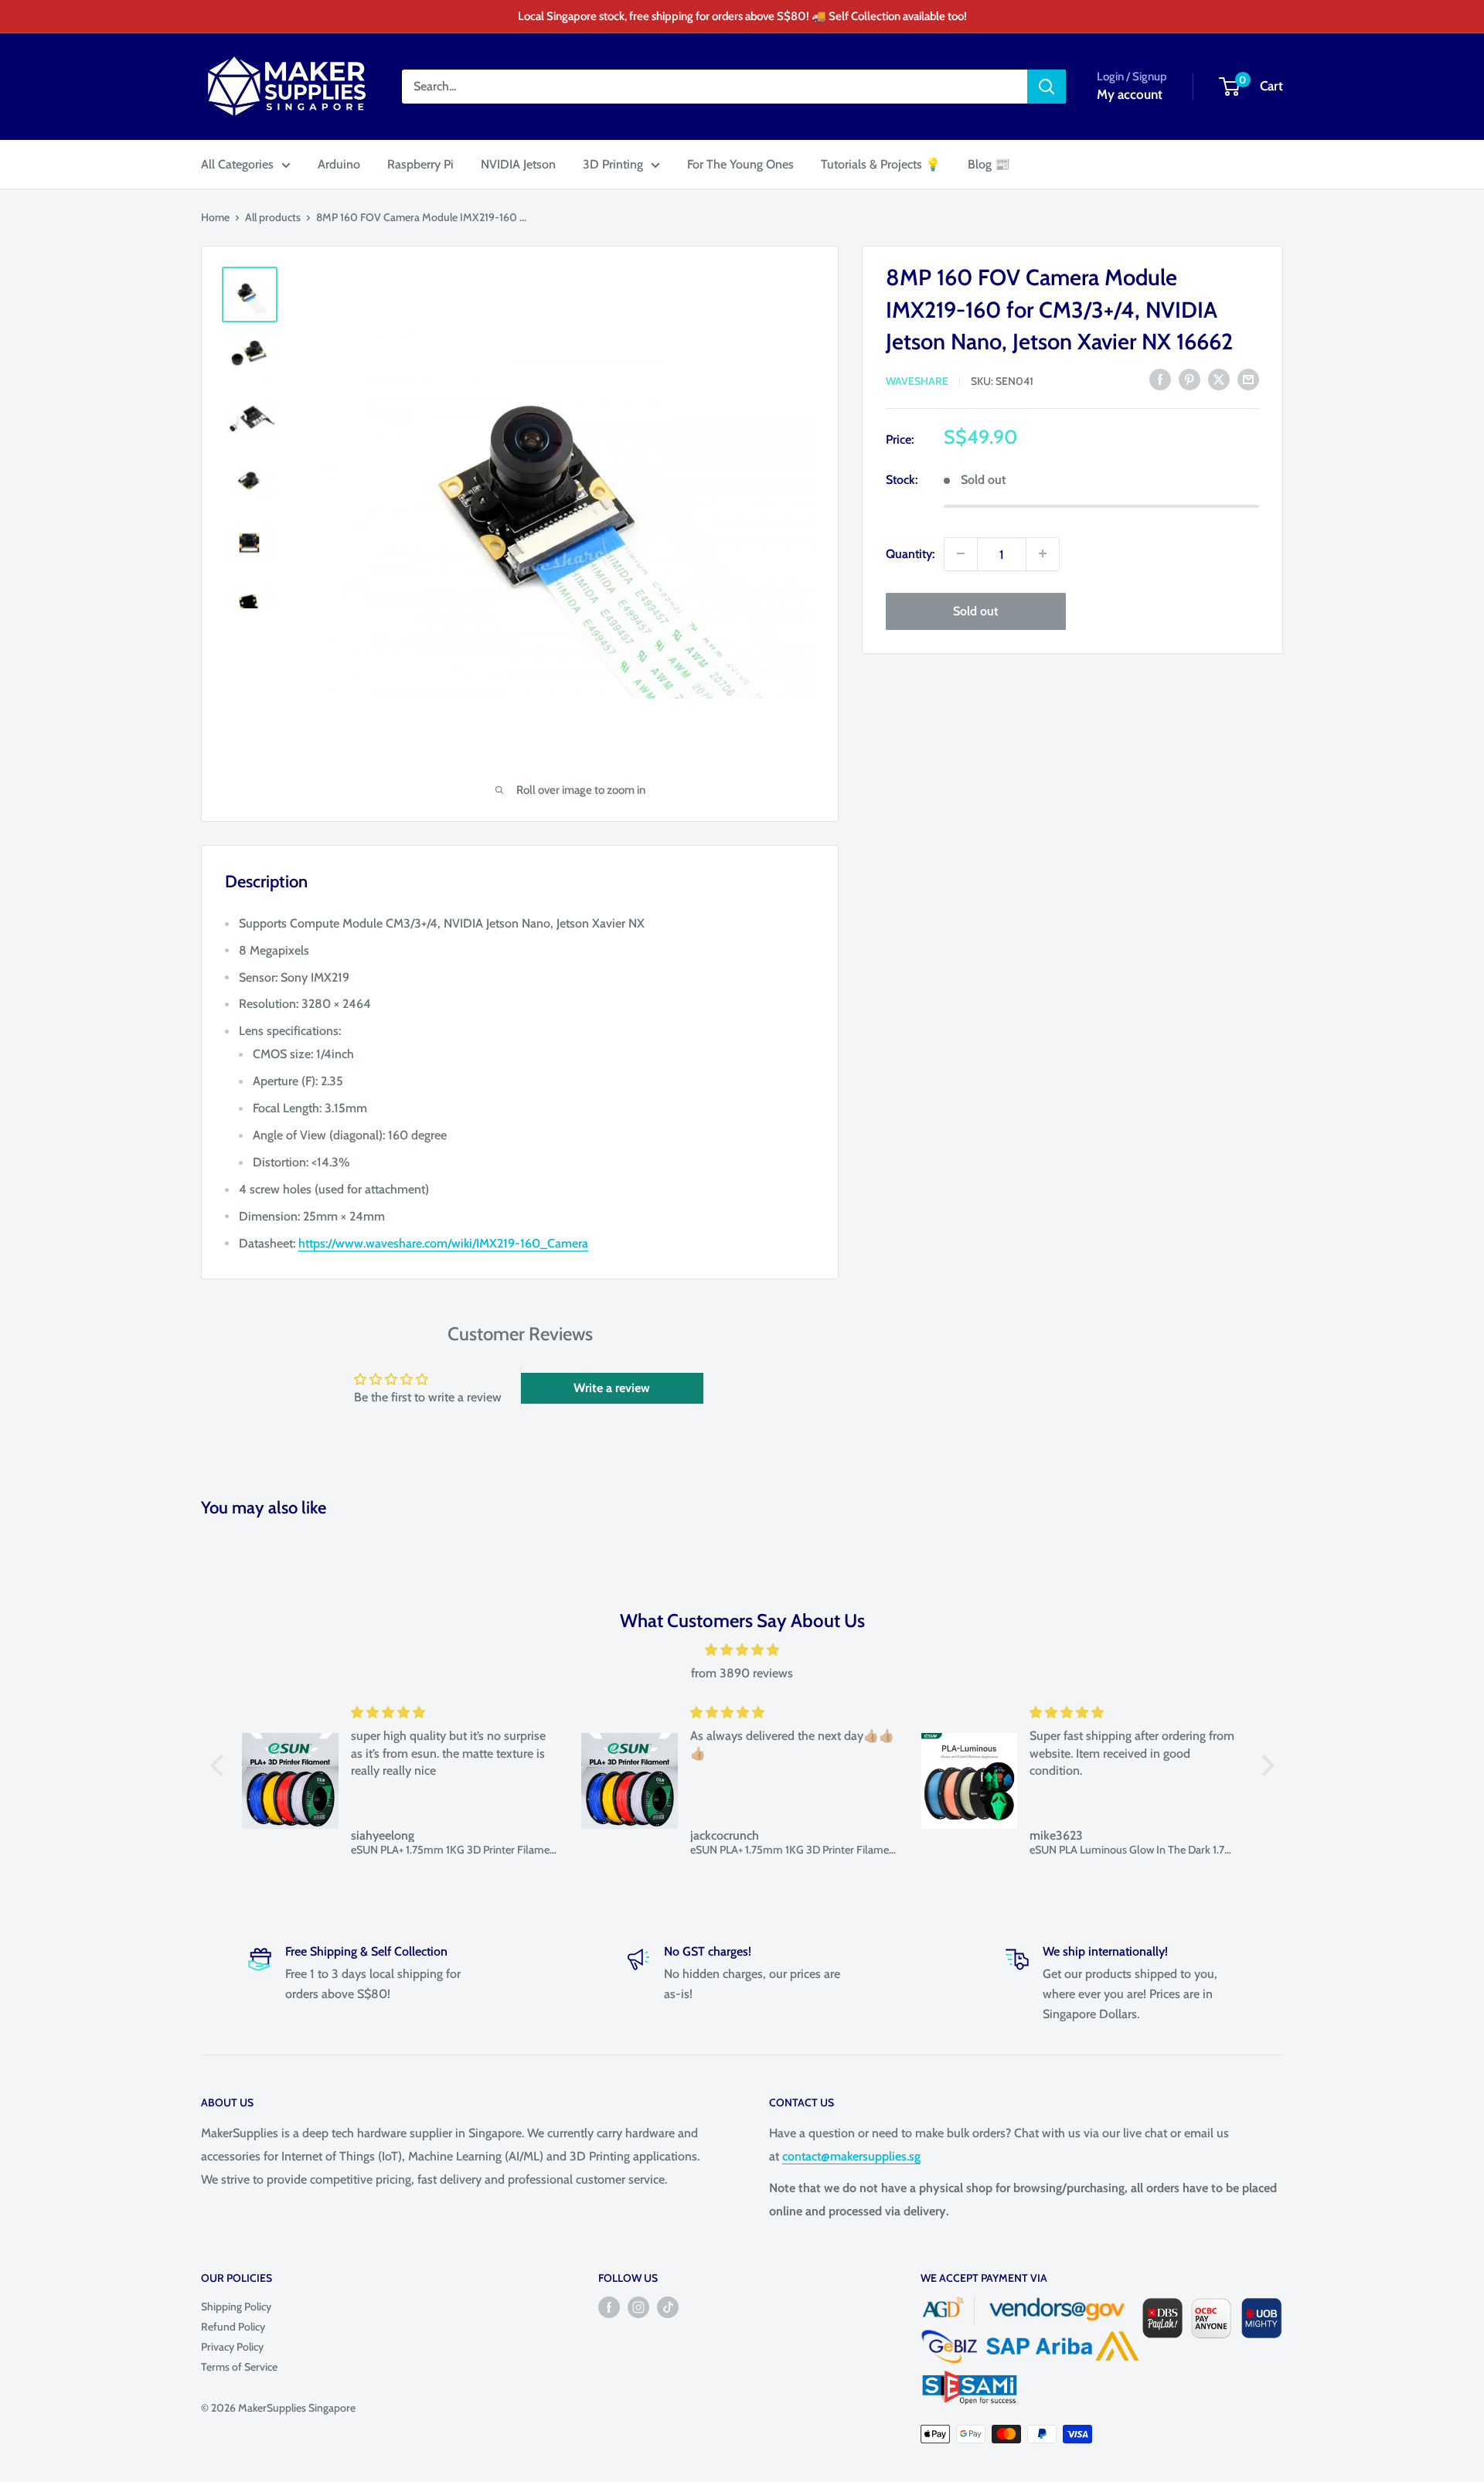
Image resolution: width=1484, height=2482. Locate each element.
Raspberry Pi (420, 164)
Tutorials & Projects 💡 (881, 164)
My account (1130, 94)
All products (273, 217)
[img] (742, 1650)
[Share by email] (1248, 379)
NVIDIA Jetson (518, 164)
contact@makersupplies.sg (851, 2156)
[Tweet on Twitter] (1219, 379)
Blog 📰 (989, 164)
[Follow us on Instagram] (638, 2308)
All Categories (237, 164)
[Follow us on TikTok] (668, 2308)
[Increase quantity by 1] (1043, 553)
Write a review (612, 1388)
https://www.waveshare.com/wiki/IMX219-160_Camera (443, 1243)
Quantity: (910, 553)
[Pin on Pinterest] (1190, 379)
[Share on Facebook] (1160, 379)
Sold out (975, 610)
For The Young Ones (740, 164)
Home (215, 217)
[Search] (1047, 87)
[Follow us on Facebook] (609, 2308)
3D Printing (613, 164)
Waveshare (917, 380)
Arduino (339, 164)
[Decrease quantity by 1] (961, 553)
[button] (220, 1765)
